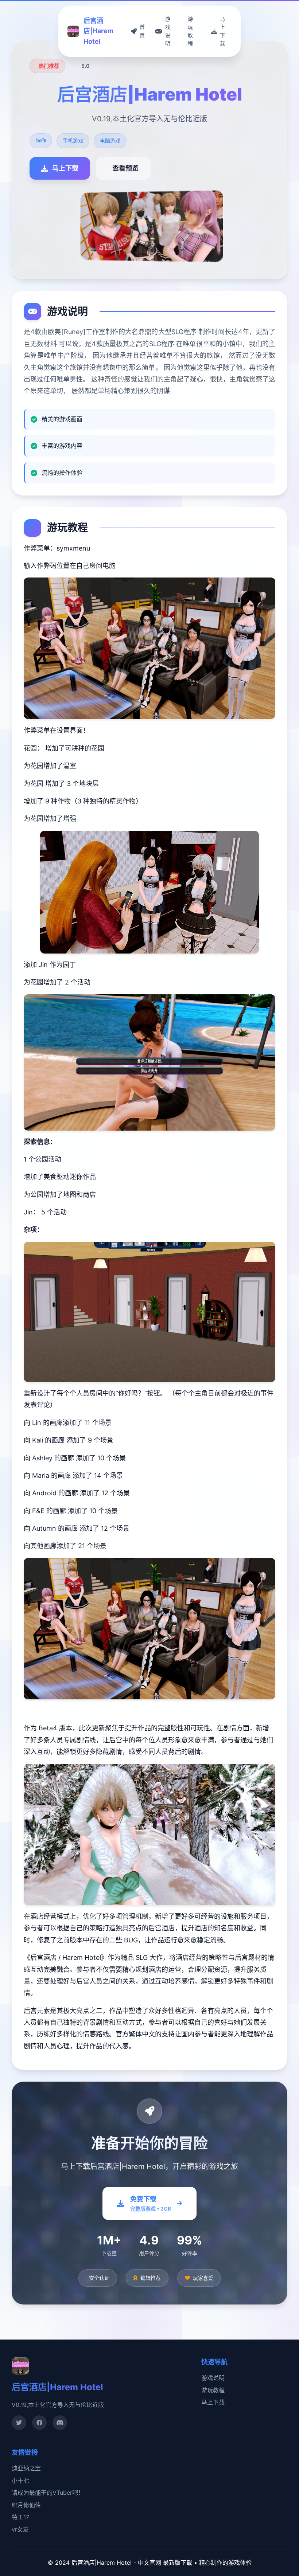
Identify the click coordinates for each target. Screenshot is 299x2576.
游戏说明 (213, 2378)
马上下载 (213, 2402)
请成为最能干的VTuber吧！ (48, 2493)
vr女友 (20, 2529)
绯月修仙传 (26, 2505)
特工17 (20, 2517)
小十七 (20, 2481)
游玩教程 (213, 2390)
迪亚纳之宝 (26, 2468)
